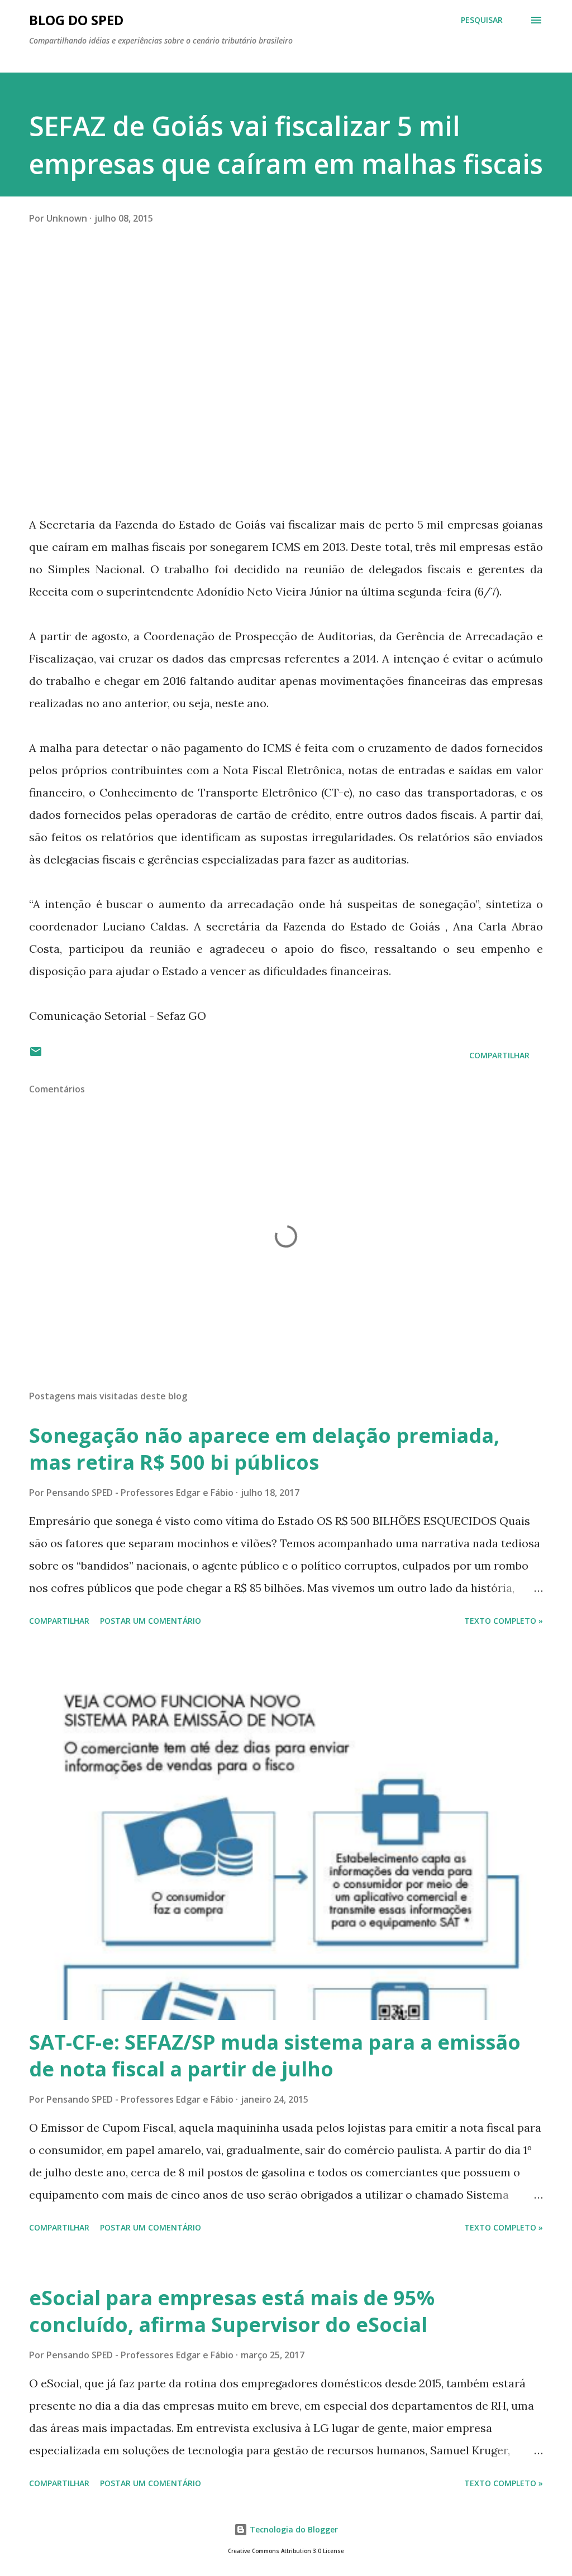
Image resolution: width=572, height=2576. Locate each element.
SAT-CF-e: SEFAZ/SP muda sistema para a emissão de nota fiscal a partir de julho (275, 2055)
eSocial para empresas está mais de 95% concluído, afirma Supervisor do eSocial (232, 2311)
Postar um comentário (151, 1621)
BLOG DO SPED (76, 20)
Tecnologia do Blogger (293, 2529)
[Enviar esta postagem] (36, 1055)
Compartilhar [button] (499, 1055)
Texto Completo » (504, 1621)
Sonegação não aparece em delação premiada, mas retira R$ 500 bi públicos (264, 1449)
